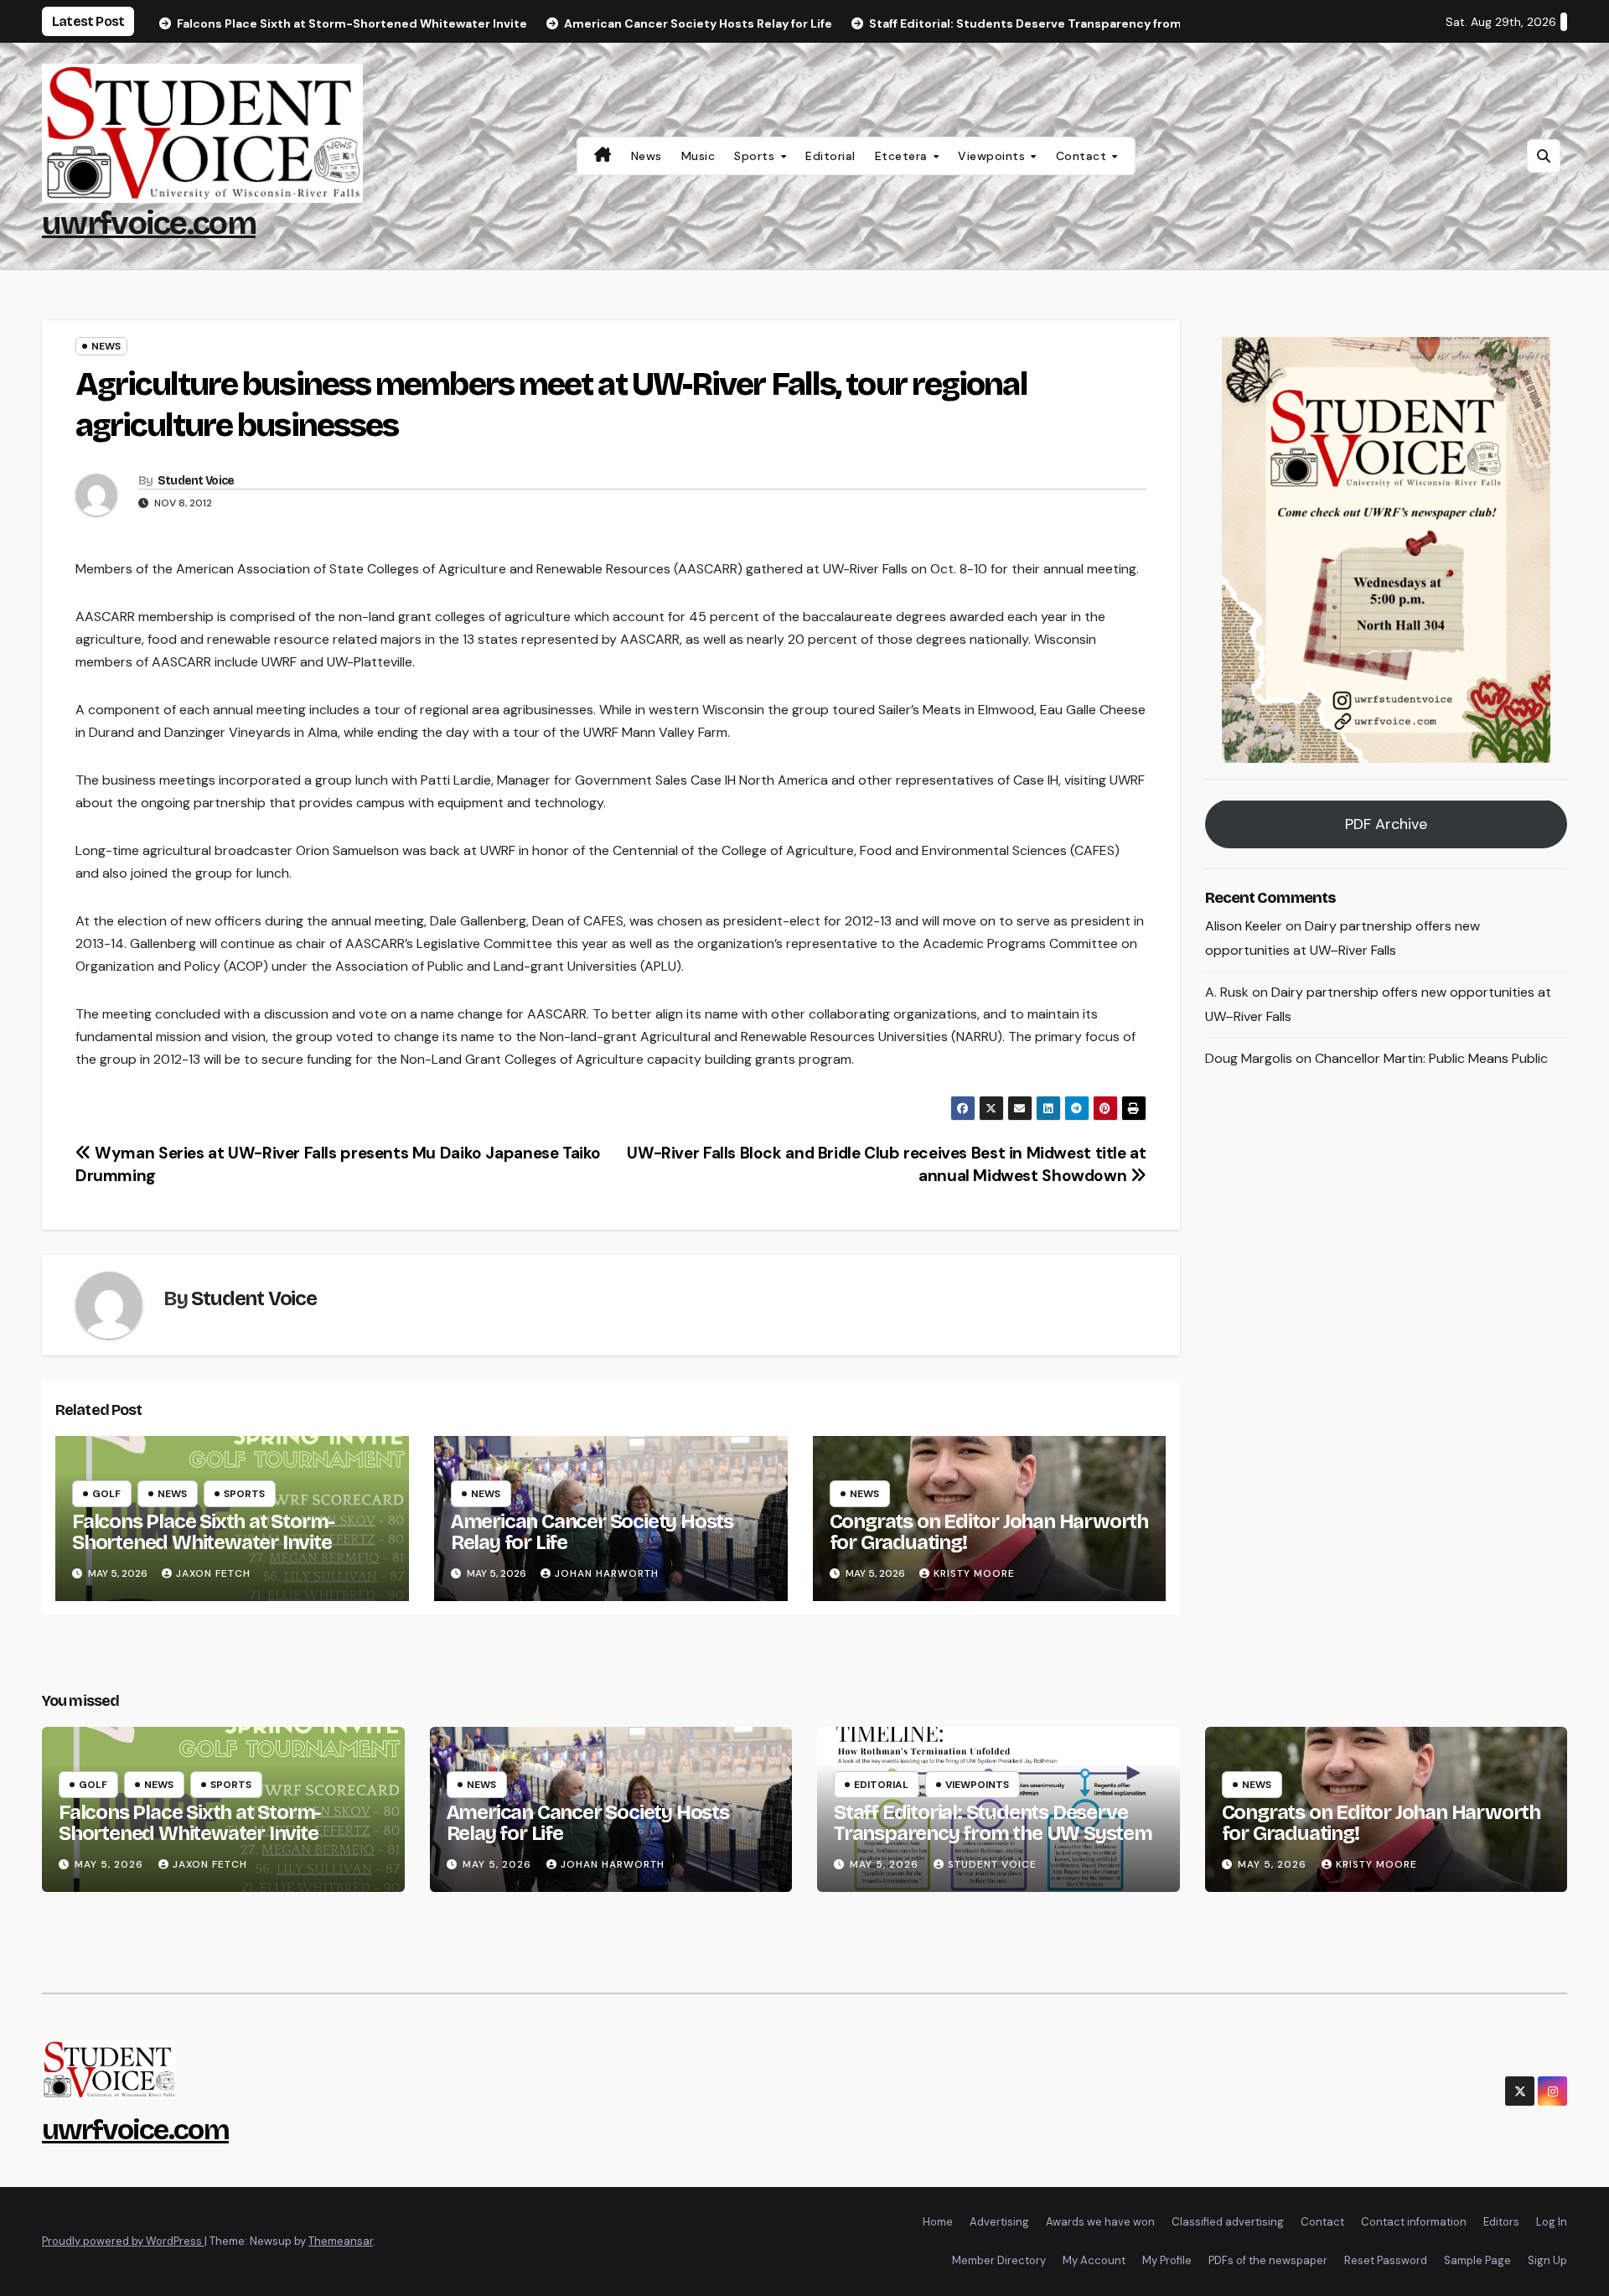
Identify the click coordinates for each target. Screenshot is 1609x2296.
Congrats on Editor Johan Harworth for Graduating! (989, 1532)
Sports (756, 156)
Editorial (830, 156)
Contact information (1414, 2222)
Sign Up (1547, 2260)
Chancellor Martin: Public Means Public (1431, 1058)
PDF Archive (1386, 825)
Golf (106, 1494)
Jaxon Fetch (213, 1573)
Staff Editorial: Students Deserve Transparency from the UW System (993, 1823)
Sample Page (1477, 2260)
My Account (1094, 2260)
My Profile (1167, 2260)
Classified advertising (1228, 2222)
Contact (1083, 156)
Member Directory (999, 2260)
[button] (1544, 156)
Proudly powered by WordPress (123, 2241)
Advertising (999, 2222)
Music (698, 156)
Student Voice (196, 481)
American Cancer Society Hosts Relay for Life (592, 1532)
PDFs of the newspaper (1268, 2260)
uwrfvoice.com (149, 223)
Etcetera (903, 156)
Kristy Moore (974, 1573)
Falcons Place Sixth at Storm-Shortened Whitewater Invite (203, 1532)
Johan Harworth (607, 1573)
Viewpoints (993, 156)
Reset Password (1386, 2260)
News (647, 156)
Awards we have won (1100, 2222)
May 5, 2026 (111, 1864)
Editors (1501, 2222)
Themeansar (341, 2241)
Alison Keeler (1244, 927)
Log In (1552, 2222)
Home (938, 2222)
